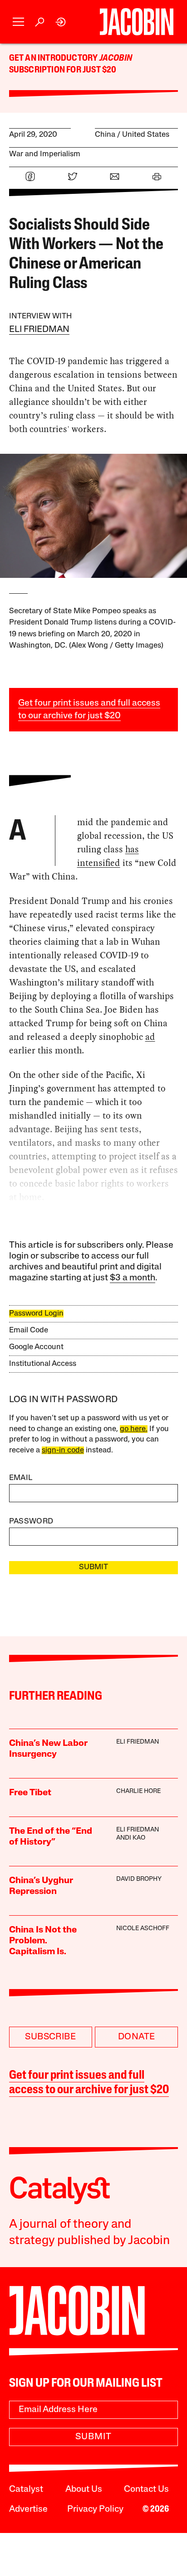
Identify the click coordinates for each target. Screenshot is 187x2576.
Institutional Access (43, 1364)
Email (21, 1478)
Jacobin (116, 58)
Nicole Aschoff (143, 1929)
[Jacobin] (136, 22)
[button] (18, 22)
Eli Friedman (39, 330)
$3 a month (133, 1278)
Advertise (28, 2509)
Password (31, 1521)
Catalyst (26, 2489)
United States (146, 135)
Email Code (29, 1330)
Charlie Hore (138, 1791)
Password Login (36, 1314)
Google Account (36, 1347)
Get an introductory (54, 58)
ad (150, 1037)
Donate (136, 2037)
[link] (61, 22)
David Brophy (139, 1879)
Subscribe (50, 2037)
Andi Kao (131, 1838)
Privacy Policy (95, 2509)
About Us (84, 2489)
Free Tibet (30, 1793)
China (105, 135)
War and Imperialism (45, 154)
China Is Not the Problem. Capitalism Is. (43, 1941)
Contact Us (146, 2489)
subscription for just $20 (63, 70)
